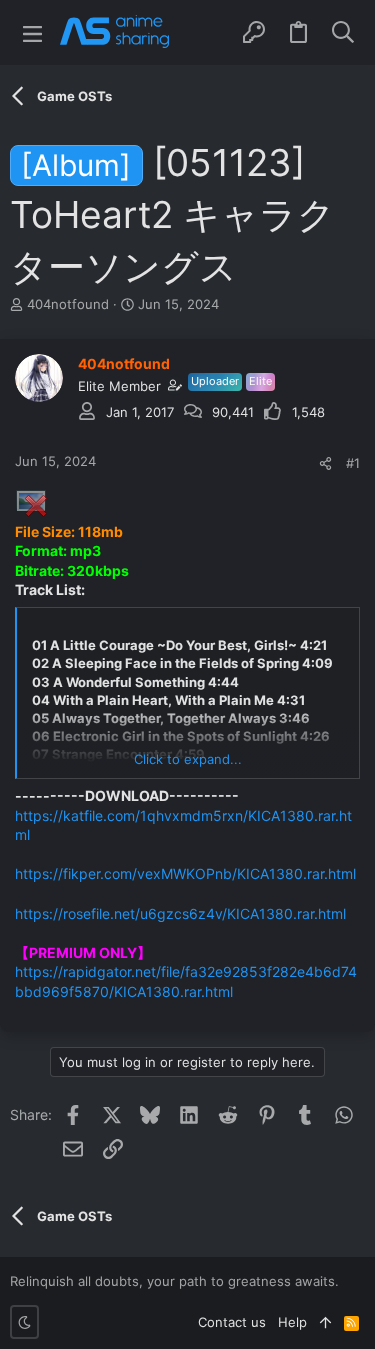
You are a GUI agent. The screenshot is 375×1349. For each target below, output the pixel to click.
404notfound (68, 304)
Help (292, 1322)
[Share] (325, 463)
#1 (353, 463)
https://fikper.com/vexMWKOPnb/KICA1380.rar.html (185, 873)
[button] (32, 32)
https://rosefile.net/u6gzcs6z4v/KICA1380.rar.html (180, 913)
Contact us (232, 1322)
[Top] (325, 1322)
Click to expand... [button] (188, 759)
